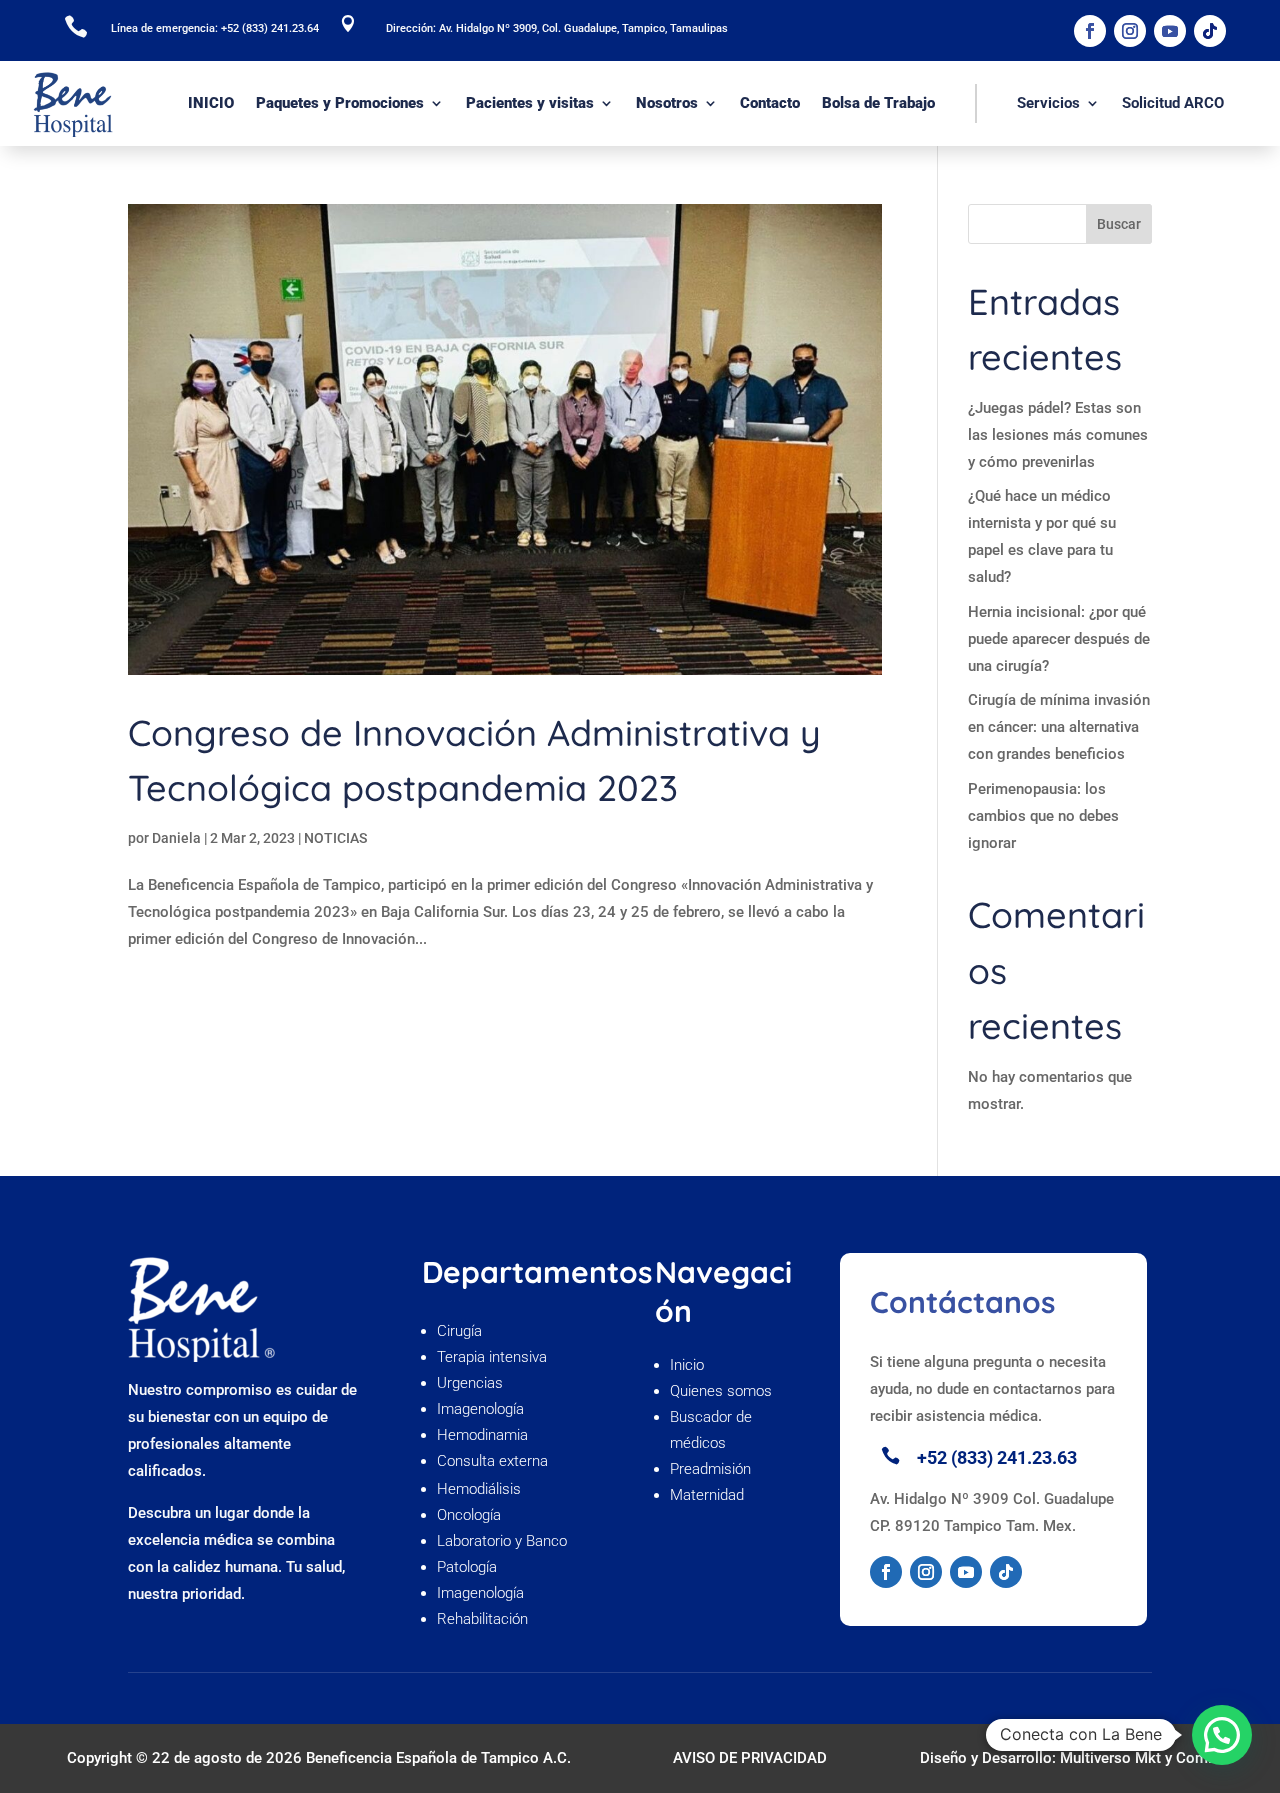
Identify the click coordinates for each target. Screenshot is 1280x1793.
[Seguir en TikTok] (1210, 31)
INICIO (211, 103)
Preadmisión (712, 1469)
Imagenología (480, 1409)
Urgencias (470, 1383)
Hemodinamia (482, 1435)
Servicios (1048, 103)
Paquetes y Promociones (340, 103)
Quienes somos (723, 1391)
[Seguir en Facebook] (1090, 31)
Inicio (687, 1365)
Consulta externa (494, 1461)
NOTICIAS (335, 838)
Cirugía (459, 1331)
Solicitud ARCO (1173, 103)
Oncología (471, 1515)
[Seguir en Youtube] (1170, 31)
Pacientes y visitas (530, 103)
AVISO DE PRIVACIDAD (750, 1758)
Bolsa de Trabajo (878, 103)
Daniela (176, 838)
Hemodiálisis (479, 1489)
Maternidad (707, 1495)
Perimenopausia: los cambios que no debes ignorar (1043, 816)
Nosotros (667, 103)
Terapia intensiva (492, 1357)
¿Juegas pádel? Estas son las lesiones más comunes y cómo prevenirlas (1058, 435)
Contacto (770, 103)
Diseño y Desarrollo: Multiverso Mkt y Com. (1066, 1758)
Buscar (1119, 224)
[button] (1222, 1735)
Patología (467, 1567)
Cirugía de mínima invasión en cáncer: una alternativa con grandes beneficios (1059, 727)
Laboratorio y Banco (502, 1541)
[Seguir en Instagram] (1130, 31)
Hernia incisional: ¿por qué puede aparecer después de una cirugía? (1059, 639)
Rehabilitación (482, 1619)
